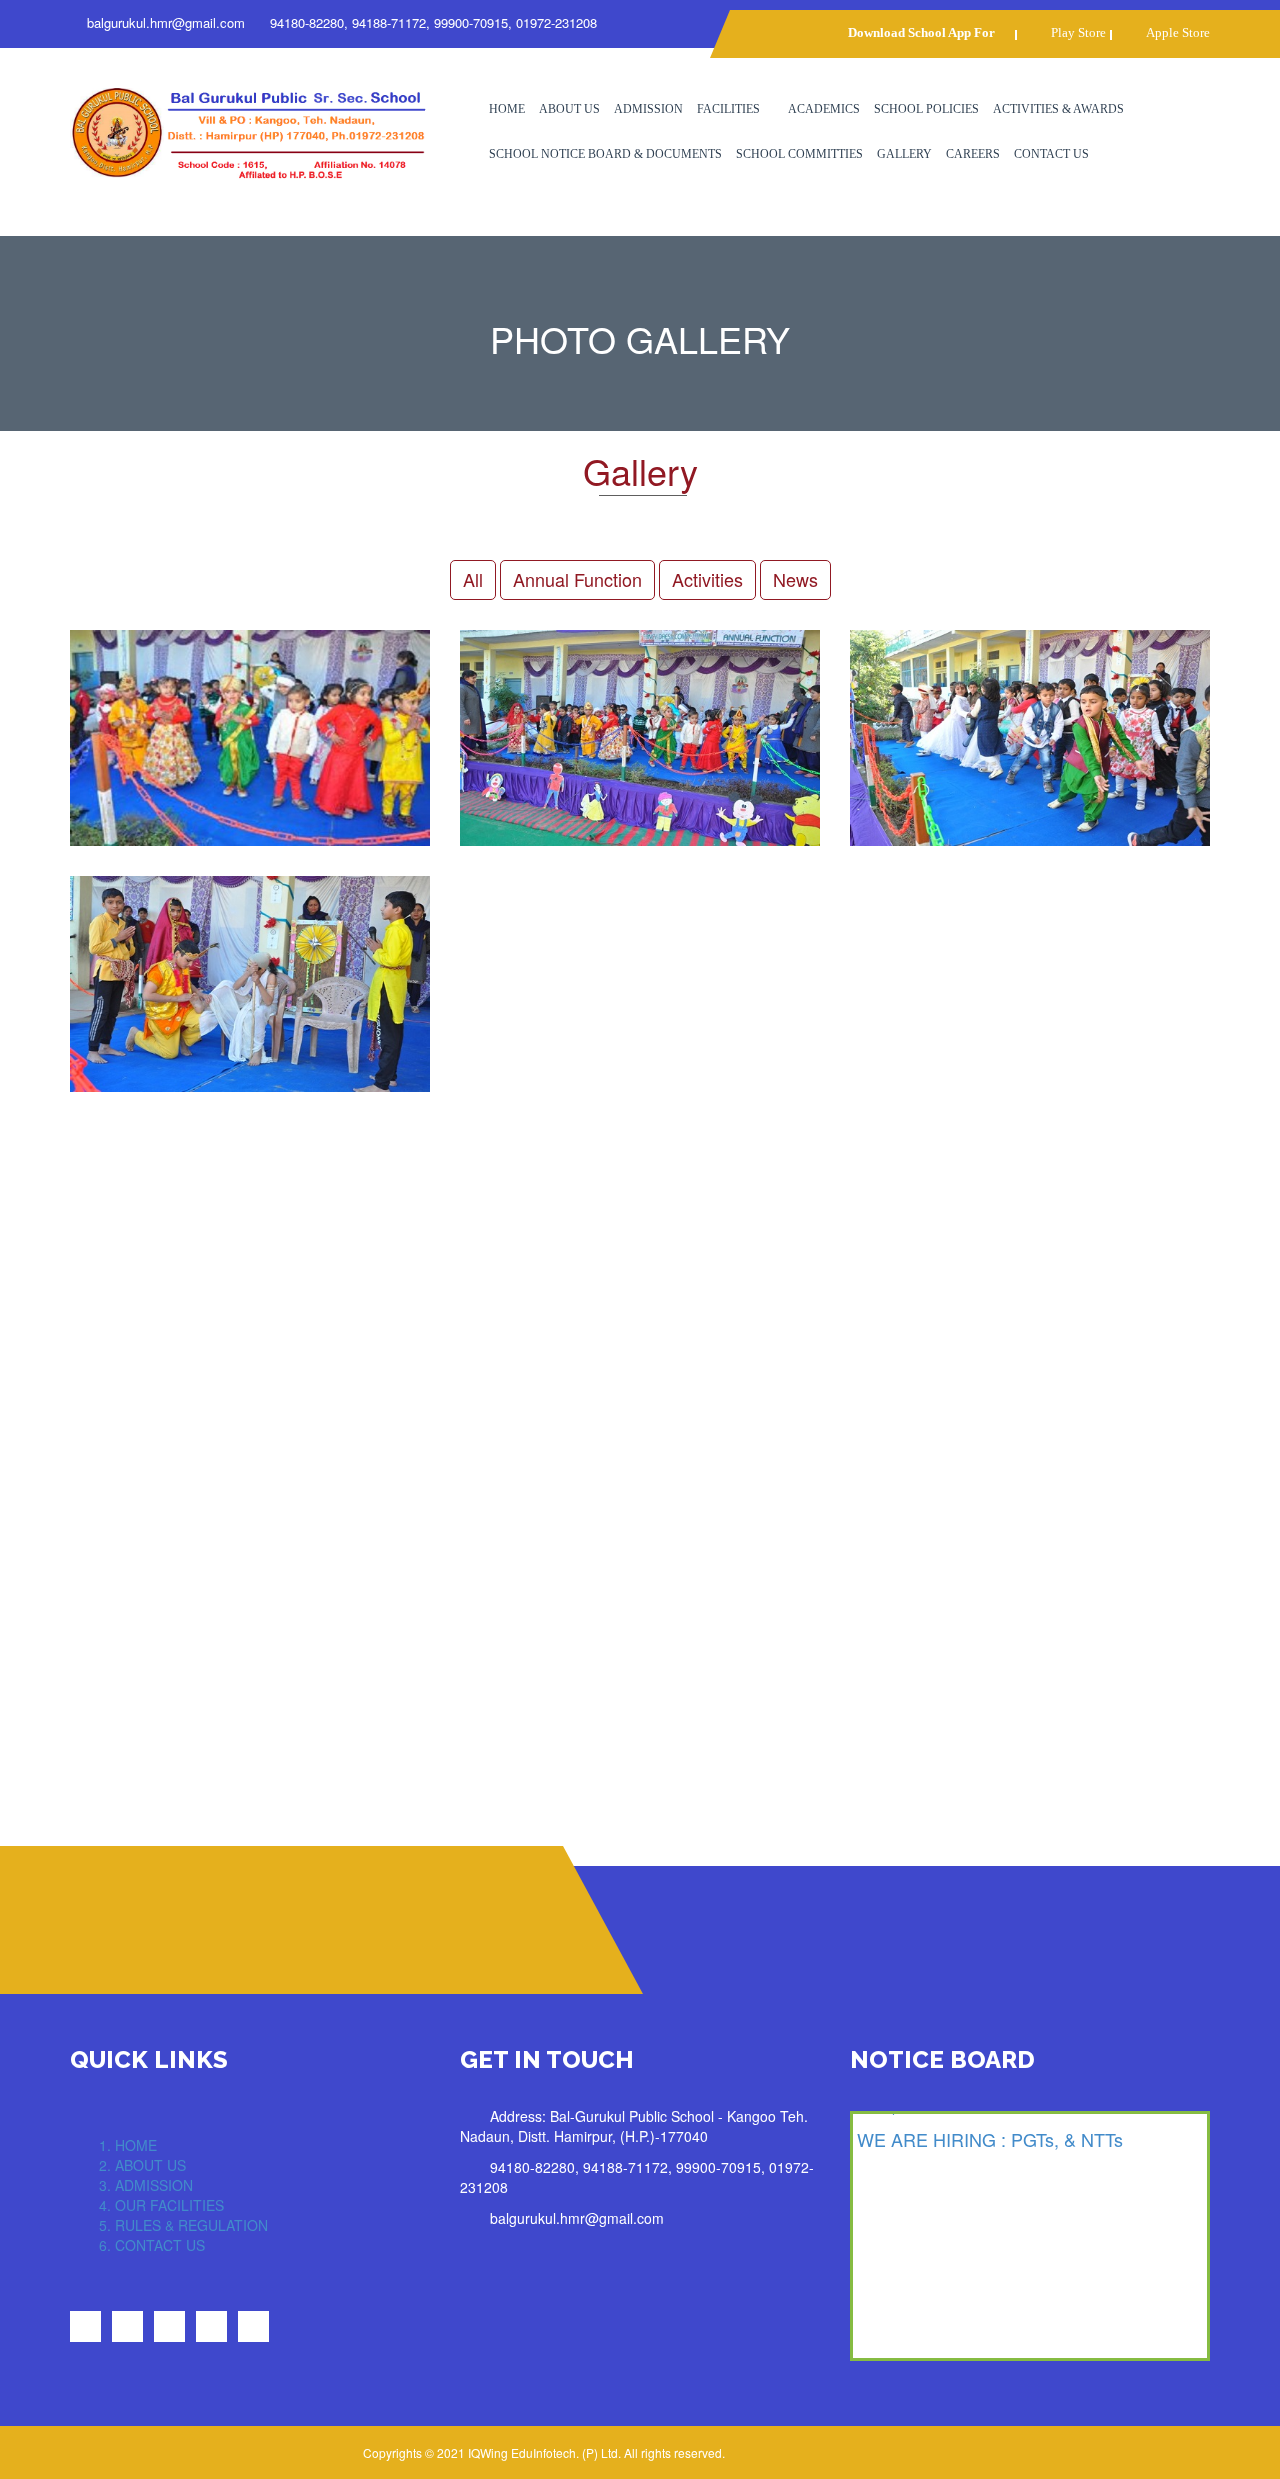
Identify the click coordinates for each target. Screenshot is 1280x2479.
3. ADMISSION (146, 2185)
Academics (824, 109)
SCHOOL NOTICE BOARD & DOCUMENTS (605, 154)
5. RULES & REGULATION (183, 2225)
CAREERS (973, 154)
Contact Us (1051, 154)
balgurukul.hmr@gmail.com (166, 22)
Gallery (904, 154)
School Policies (926, 109)
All (473, 579)
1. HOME (128, 2145)
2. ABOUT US (142, 2165)
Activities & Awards (1058, 109)
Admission (648, 109)
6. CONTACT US (152, 2245)
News (795, 579)
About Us (569, 109)
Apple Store (1178, 32)
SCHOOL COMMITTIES (799, 154)
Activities (707, 579)
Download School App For (921, 32)
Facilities (728, 109)
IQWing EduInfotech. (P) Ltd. (544, 2452)
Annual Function (577, 579)
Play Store (1078, 32)
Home (507, 109)
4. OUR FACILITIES (161, 2205)
